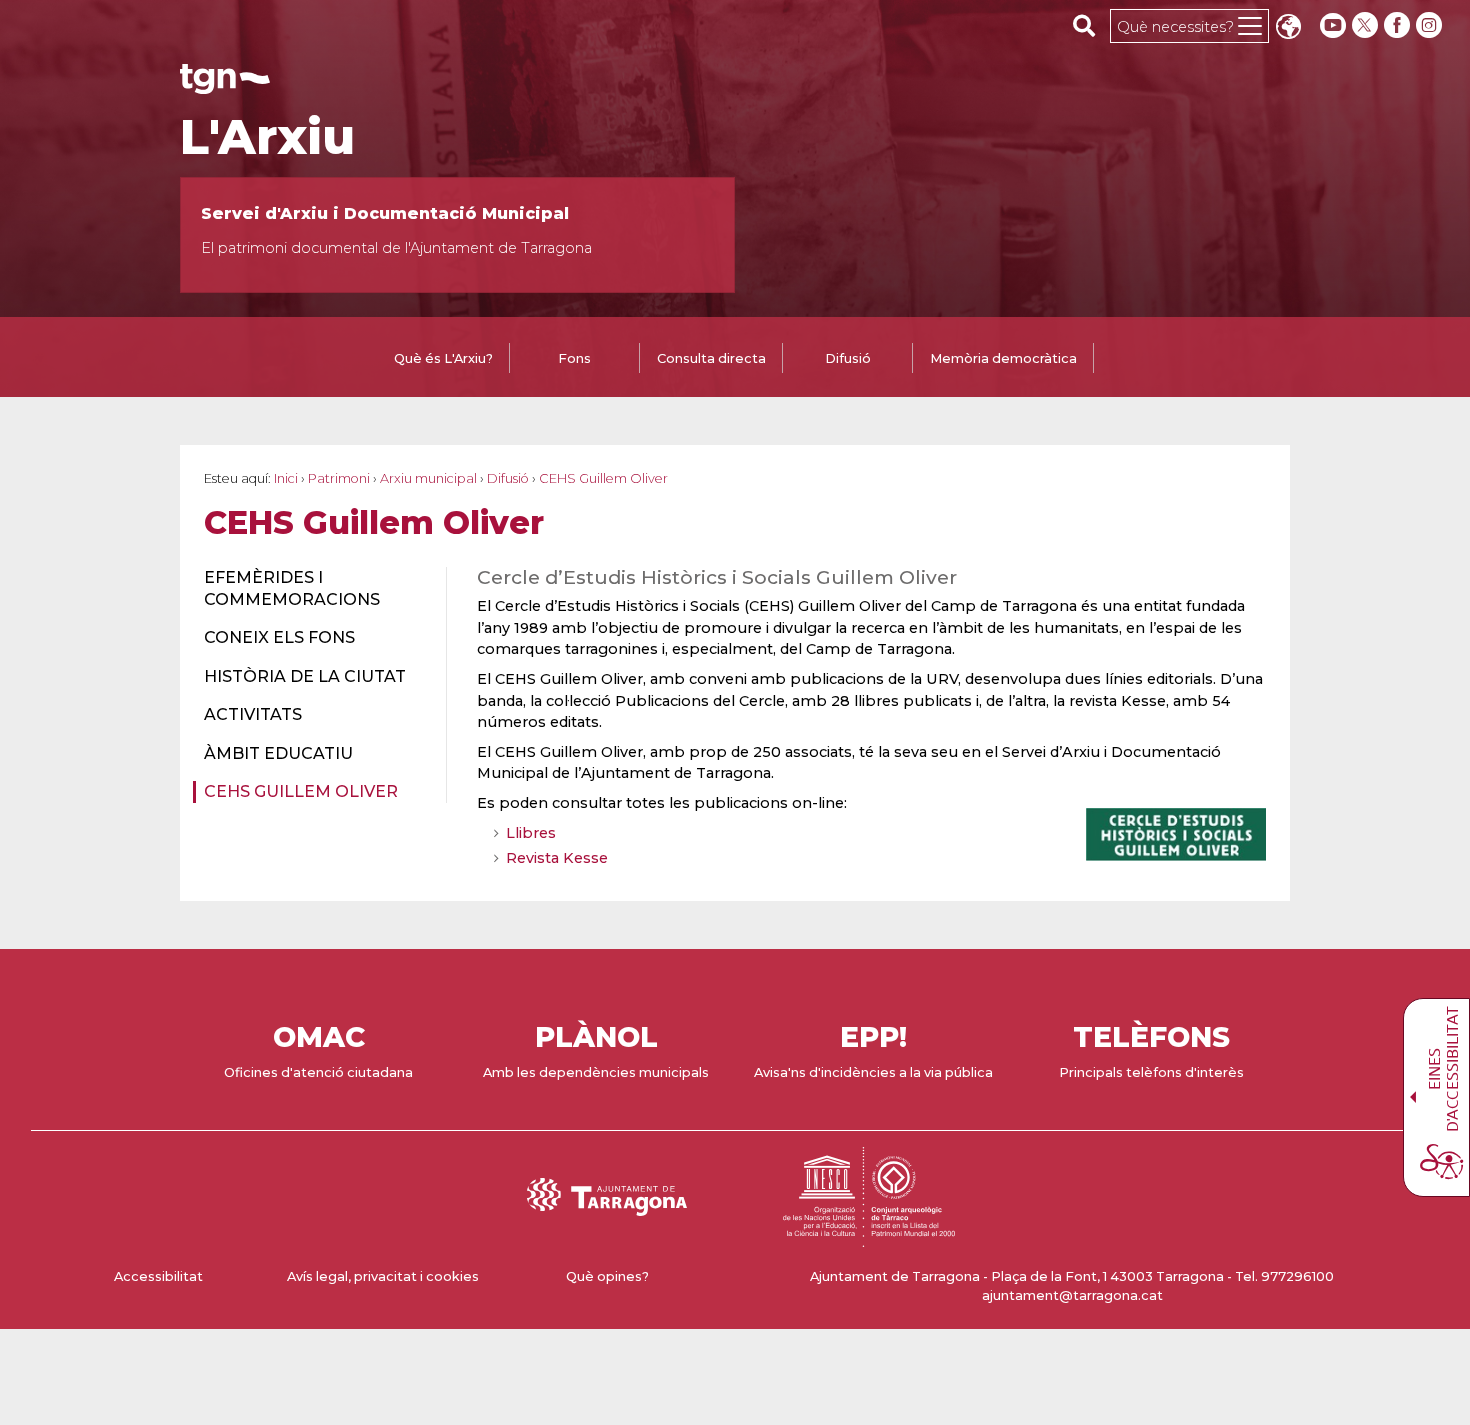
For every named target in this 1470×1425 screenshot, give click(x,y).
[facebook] (1399, 25)
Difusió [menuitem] (848, 358)
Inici (286, 478)
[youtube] (1333, 25)
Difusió (508, 478)
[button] (1288, 28)
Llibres (531, 833)
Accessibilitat (158, 1276)
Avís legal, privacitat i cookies (383, 1276)
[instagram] (1431, 25)
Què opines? (607, 1276)
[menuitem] (313, 589)
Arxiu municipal (428, 478)
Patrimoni (339, 478)
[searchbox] (1084, 25)
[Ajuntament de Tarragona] (225, 84)
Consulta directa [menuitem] (711, 358)
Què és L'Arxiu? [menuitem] (443, 358)
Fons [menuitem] (574, 358)
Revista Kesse (557, 858)
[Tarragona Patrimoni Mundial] (869, 1237)
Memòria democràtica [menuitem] (1003, 358)
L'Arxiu (267, 137)
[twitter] (1367, 25)
